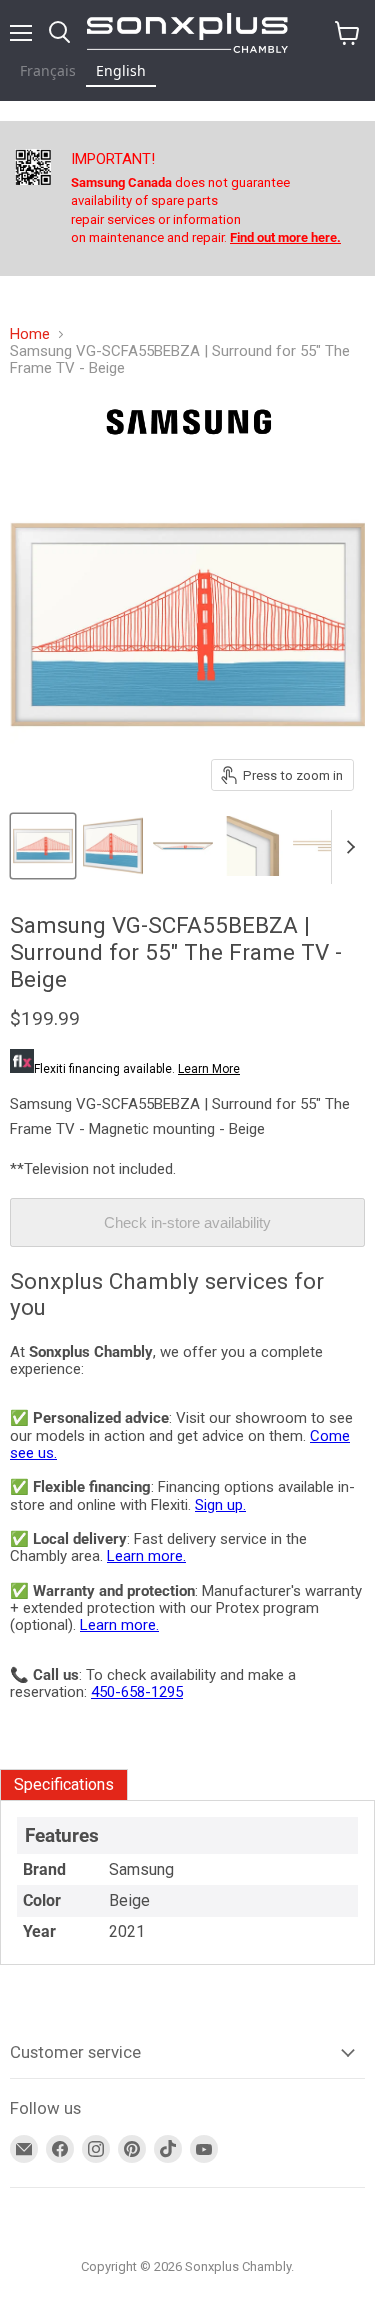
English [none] (121, 70)
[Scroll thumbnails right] (347, 847)
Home (30, 334)
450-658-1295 (137, 1692)
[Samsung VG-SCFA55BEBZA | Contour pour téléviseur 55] (43, 846)
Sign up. (220, 1505)
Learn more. (146, 1556)
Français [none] (48, 70)
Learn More (209, 1069)
